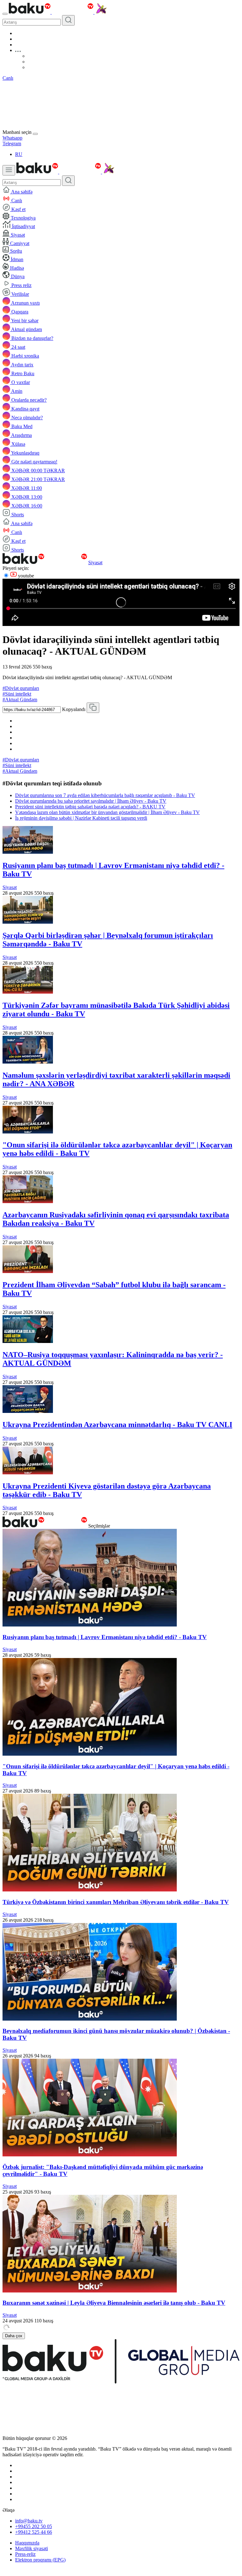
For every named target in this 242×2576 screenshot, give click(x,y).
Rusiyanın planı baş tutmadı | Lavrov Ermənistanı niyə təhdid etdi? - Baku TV (105, 1637)
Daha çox (14, 2336)
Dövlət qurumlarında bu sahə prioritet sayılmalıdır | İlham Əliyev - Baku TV (91, 801)
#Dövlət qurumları (21, 688)
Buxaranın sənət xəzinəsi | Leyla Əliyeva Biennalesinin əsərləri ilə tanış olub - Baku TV (114, 2303)
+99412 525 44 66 (34, 2532)
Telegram (12, 143)
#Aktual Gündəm (20, 700)
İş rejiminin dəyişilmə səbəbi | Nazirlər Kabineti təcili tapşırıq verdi (81, 818)
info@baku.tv (29, 2521)
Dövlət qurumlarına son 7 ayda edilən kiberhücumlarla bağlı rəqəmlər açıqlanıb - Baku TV (105, 795)
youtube (25, 576)
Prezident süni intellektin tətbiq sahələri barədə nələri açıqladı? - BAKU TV (90, 807)
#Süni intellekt (17, 694)
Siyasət (95, 562)
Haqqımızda (27, 2543)
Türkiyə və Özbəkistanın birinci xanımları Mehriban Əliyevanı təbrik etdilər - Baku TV (116, 1902)
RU (19, 154)
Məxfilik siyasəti (32, 2548)
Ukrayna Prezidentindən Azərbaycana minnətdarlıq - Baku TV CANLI (117, 1425)
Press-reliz (25, 2554)
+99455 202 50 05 (34, 2526)
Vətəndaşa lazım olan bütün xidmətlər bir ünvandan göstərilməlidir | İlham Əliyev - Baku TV (107, 812)
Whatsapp (12, 138)
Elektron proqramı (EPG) (40, 2560)
